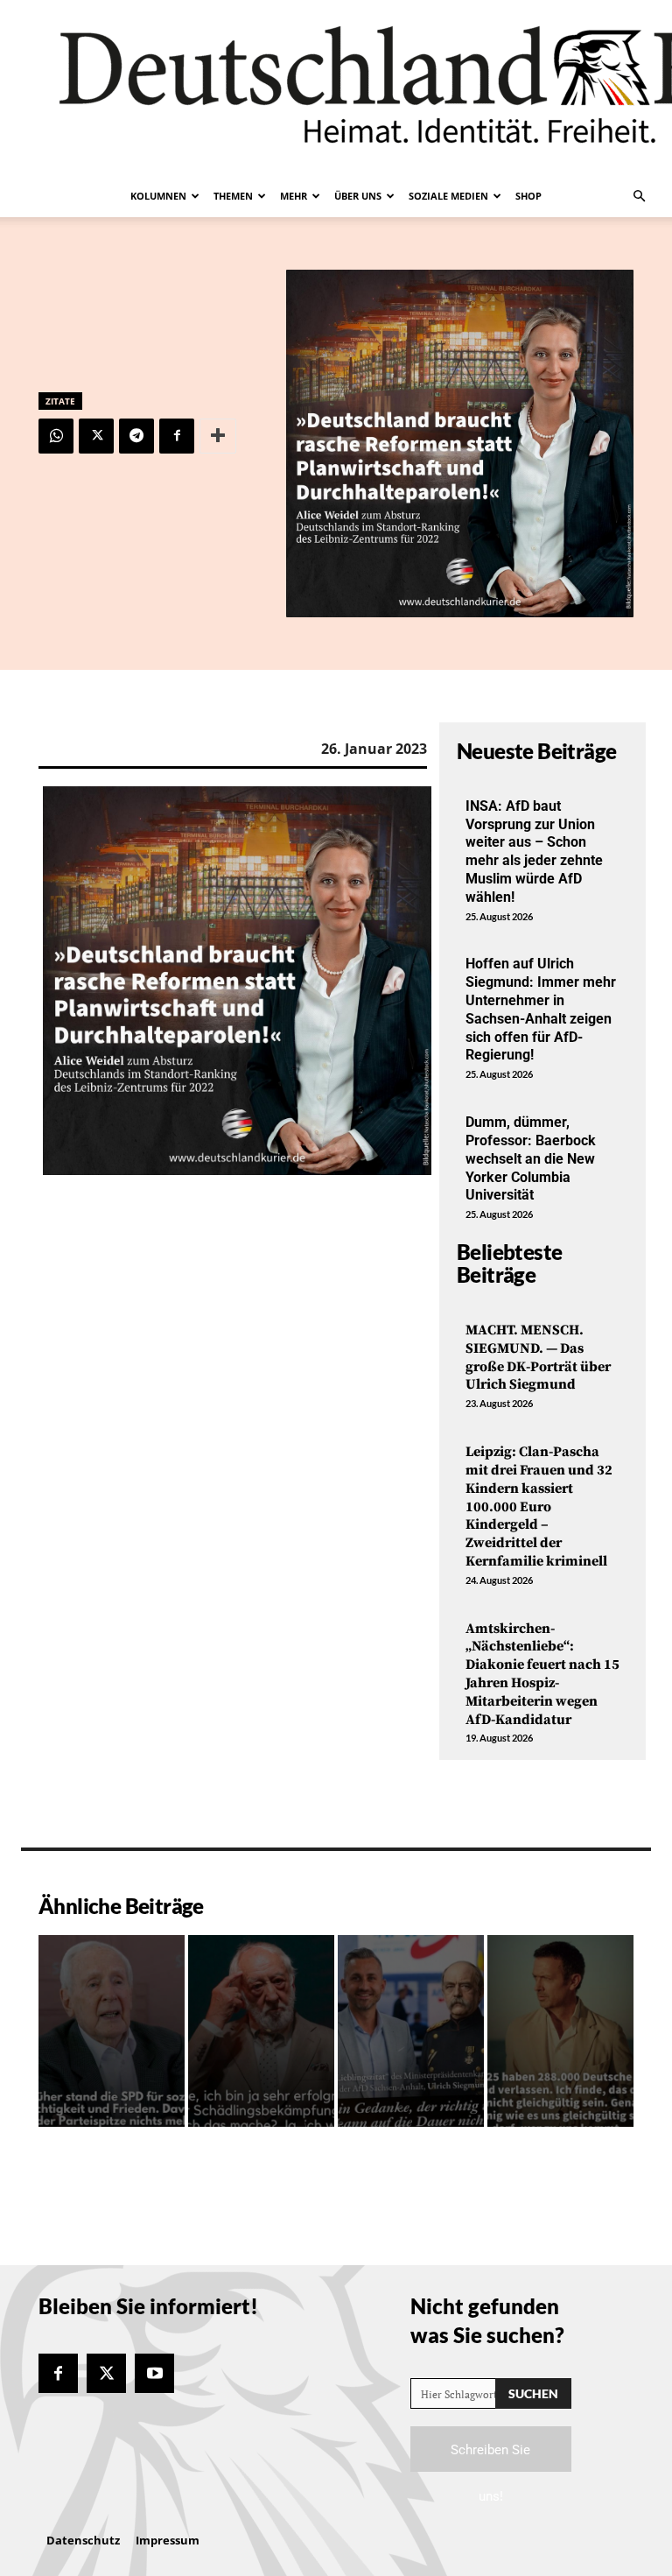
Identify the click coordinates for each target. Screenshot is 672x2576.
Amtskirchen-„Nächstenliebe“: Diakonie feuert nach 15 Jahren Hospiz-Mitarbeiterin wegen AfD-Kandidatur (542, 1674)
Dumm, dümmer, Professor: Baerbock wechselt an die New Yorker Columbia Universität (531, 1158)
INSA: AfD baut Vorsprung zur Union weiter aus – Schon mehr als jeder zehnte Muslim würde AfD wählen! (534, 852)
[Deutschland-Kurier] (336, 88)
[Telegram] (136, 436)
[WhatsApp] (56, 436)
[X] (96, 436)
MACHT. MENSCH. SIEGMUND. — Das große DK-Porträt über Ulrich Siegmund (538, 1357)
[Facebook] (177, 436)
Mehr (294, 196)
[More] (218, 436)
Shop (528, 196)
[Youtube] (154, 2373)
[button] (639, 196)
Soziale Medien (448, 196)
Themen (233, 196)
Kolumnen (158, 196)
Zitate (60, 401)
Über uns (358, 196)
